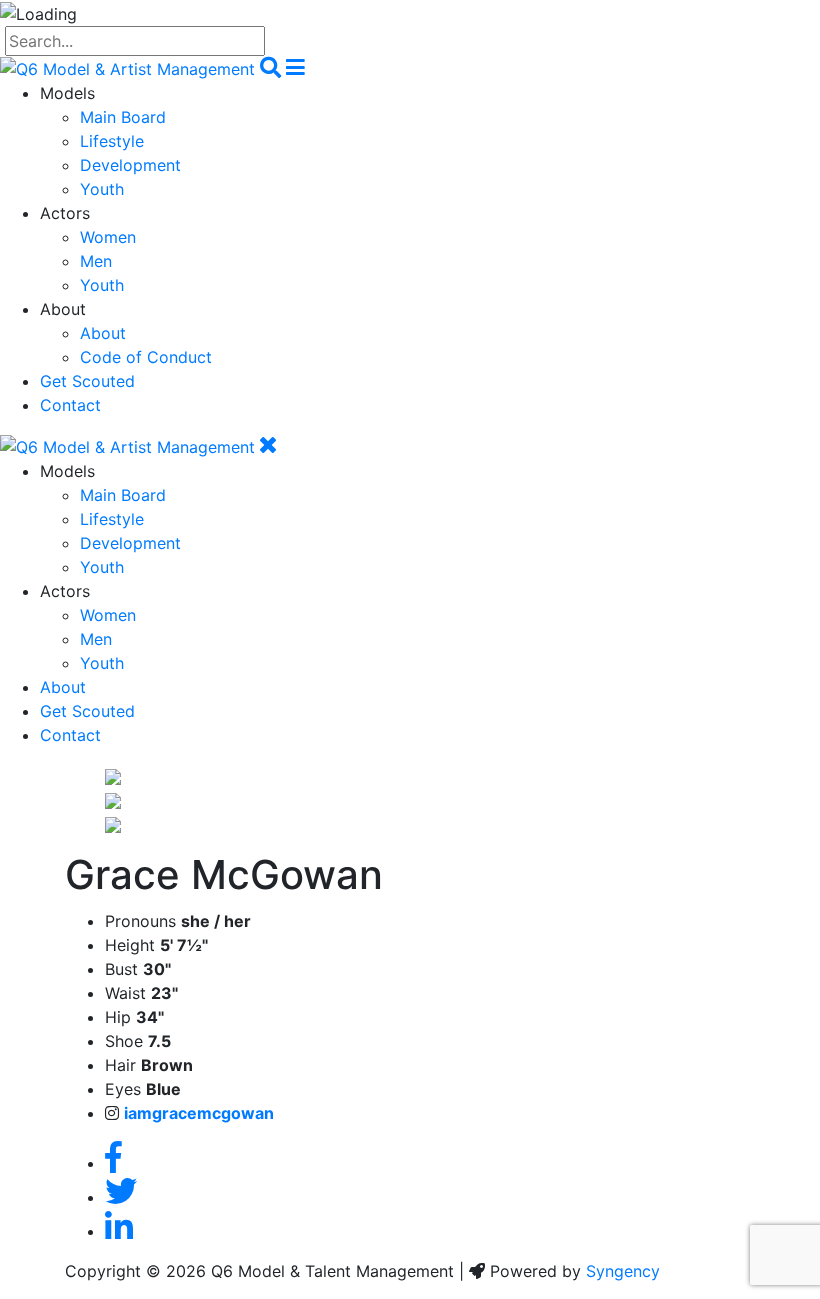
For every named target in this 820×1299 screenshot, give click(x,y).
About (103, 333)
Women (108, 237)
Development (130, 165)
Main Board (123, 117)
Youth (102, 189)
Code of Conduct (146, 357)
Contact (70, 405)
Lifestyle (112, 141)
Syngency (623, 1271)
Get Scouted (87, 381)
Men (96, 261)
